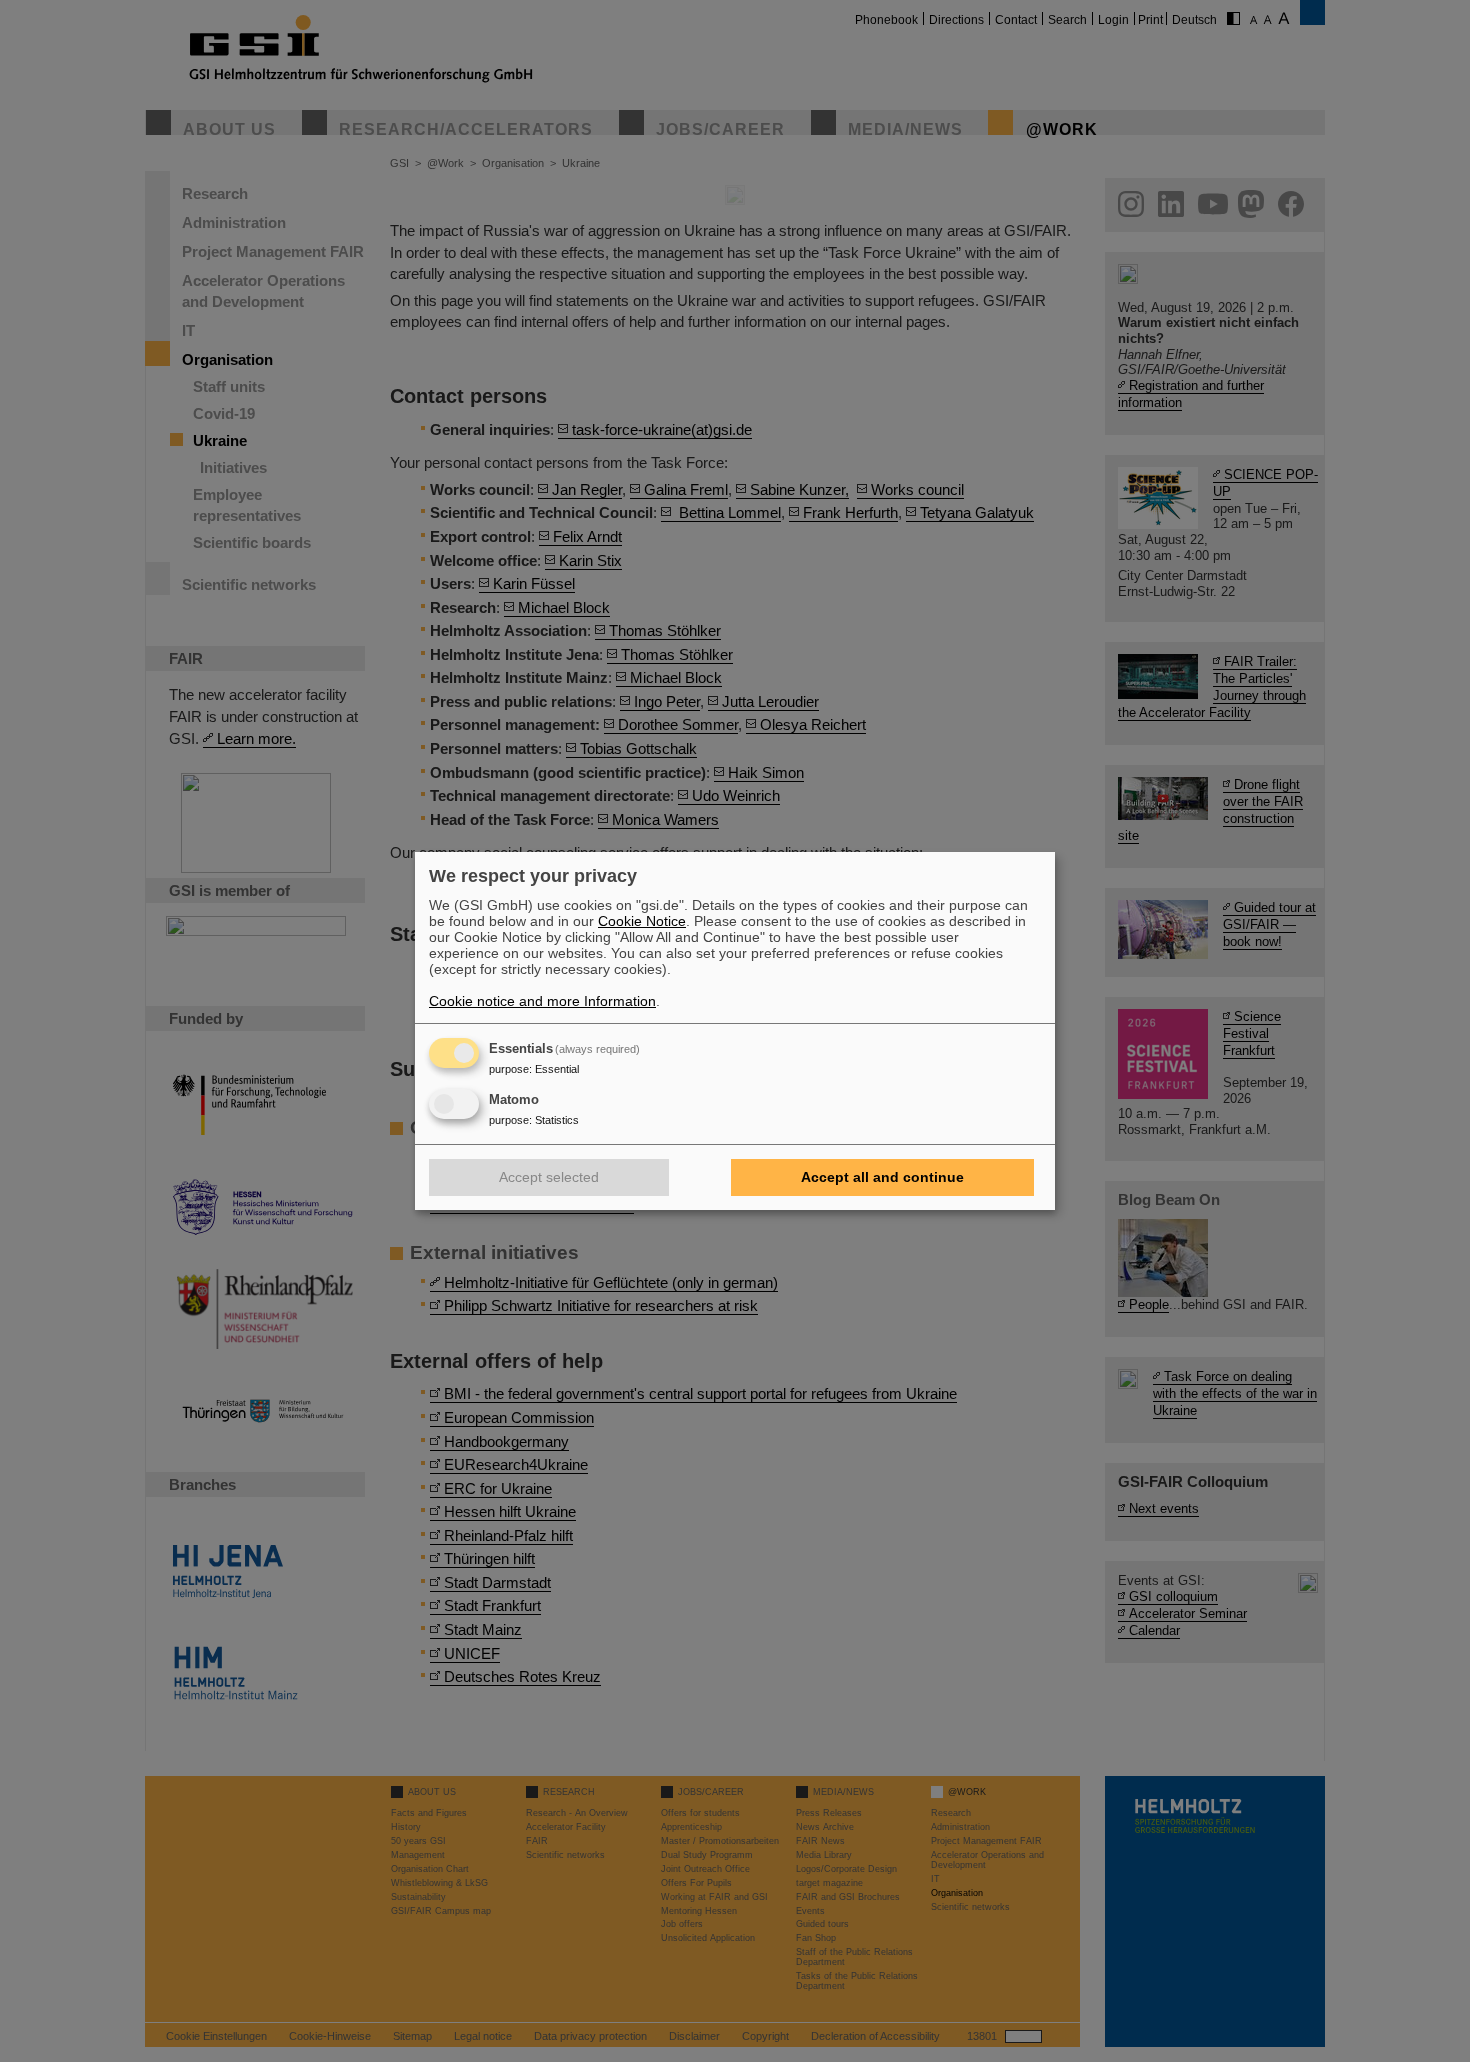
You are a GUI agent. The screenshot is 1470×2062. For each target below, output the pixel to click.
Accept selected (549, 1177)
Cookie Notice (642, 921)
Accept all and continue (882, 1177)
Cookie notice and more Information (542, 1001)
